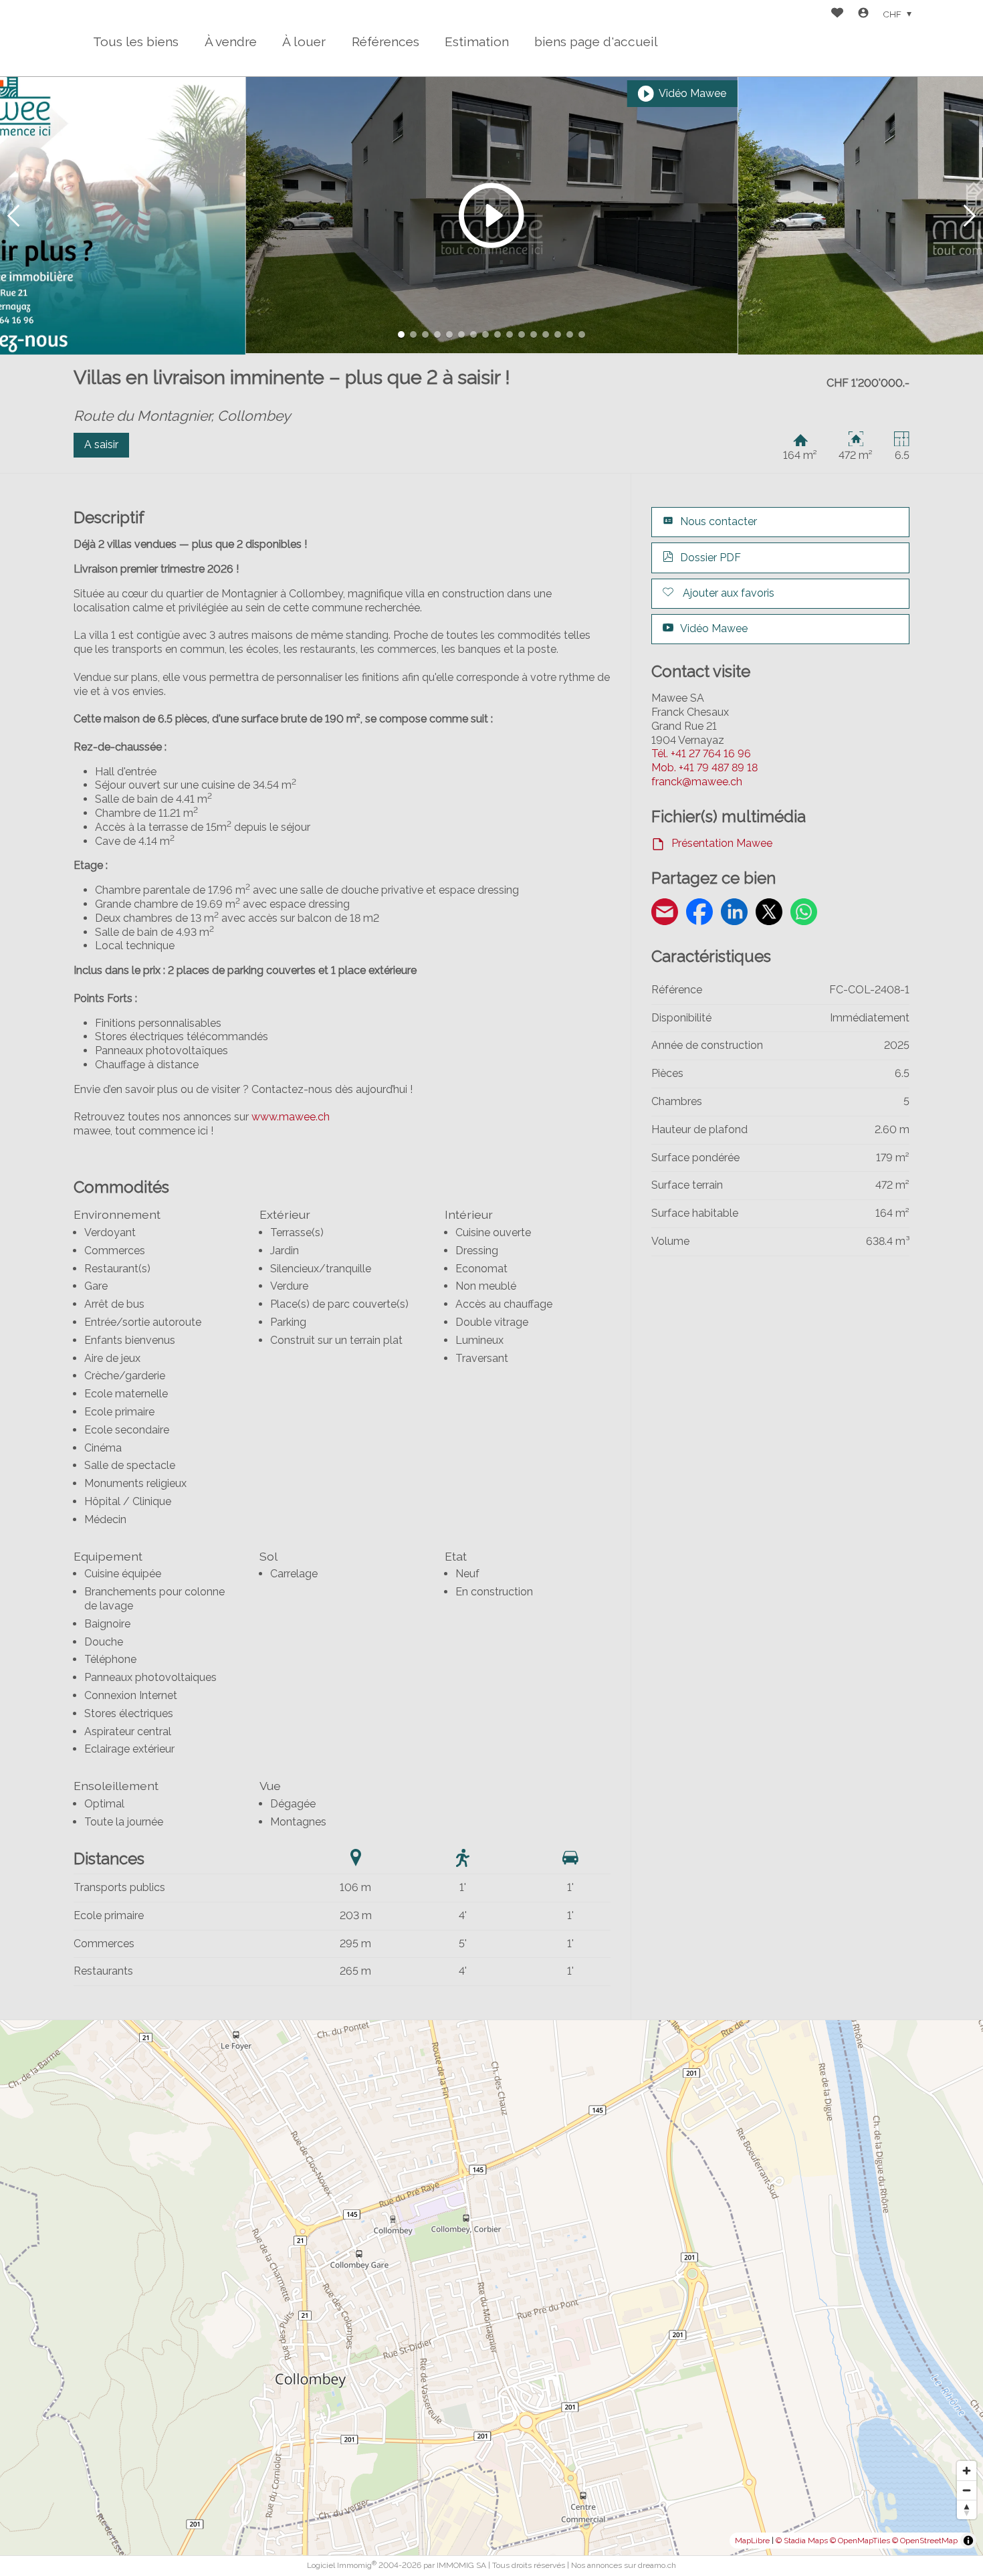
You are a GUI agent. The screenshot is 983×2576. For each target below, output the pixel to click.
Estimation (477, 41)
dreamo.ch (657, 2565)
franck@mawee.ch (697, 782)
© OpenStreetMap (925, 2541)
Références (386, 41)
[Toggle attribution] (968, 2541)
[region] (491, 2288)
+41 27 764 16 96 (701, 754)
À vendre (231, 41)
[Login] (863, 14)
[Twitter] (769, 914)
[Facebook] (699, 914)
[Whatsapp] (804, 914)
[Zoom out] (967, 2490)
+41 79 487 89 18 (704, 768)
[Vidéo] (492, 215)
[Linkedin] (734, 914)
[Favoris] (837, 14)
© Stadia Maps (802, 2541)
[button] (13, 216)
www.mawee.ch (291, 1117)
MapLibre (752, 2541)
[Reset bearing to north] (967, 2509)
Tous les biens (136, 41)
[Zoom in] (967, 2471)
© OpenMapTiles (860, 2541)
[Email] (665, 914)
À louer (304, 41)
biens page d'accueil (596, 41)
